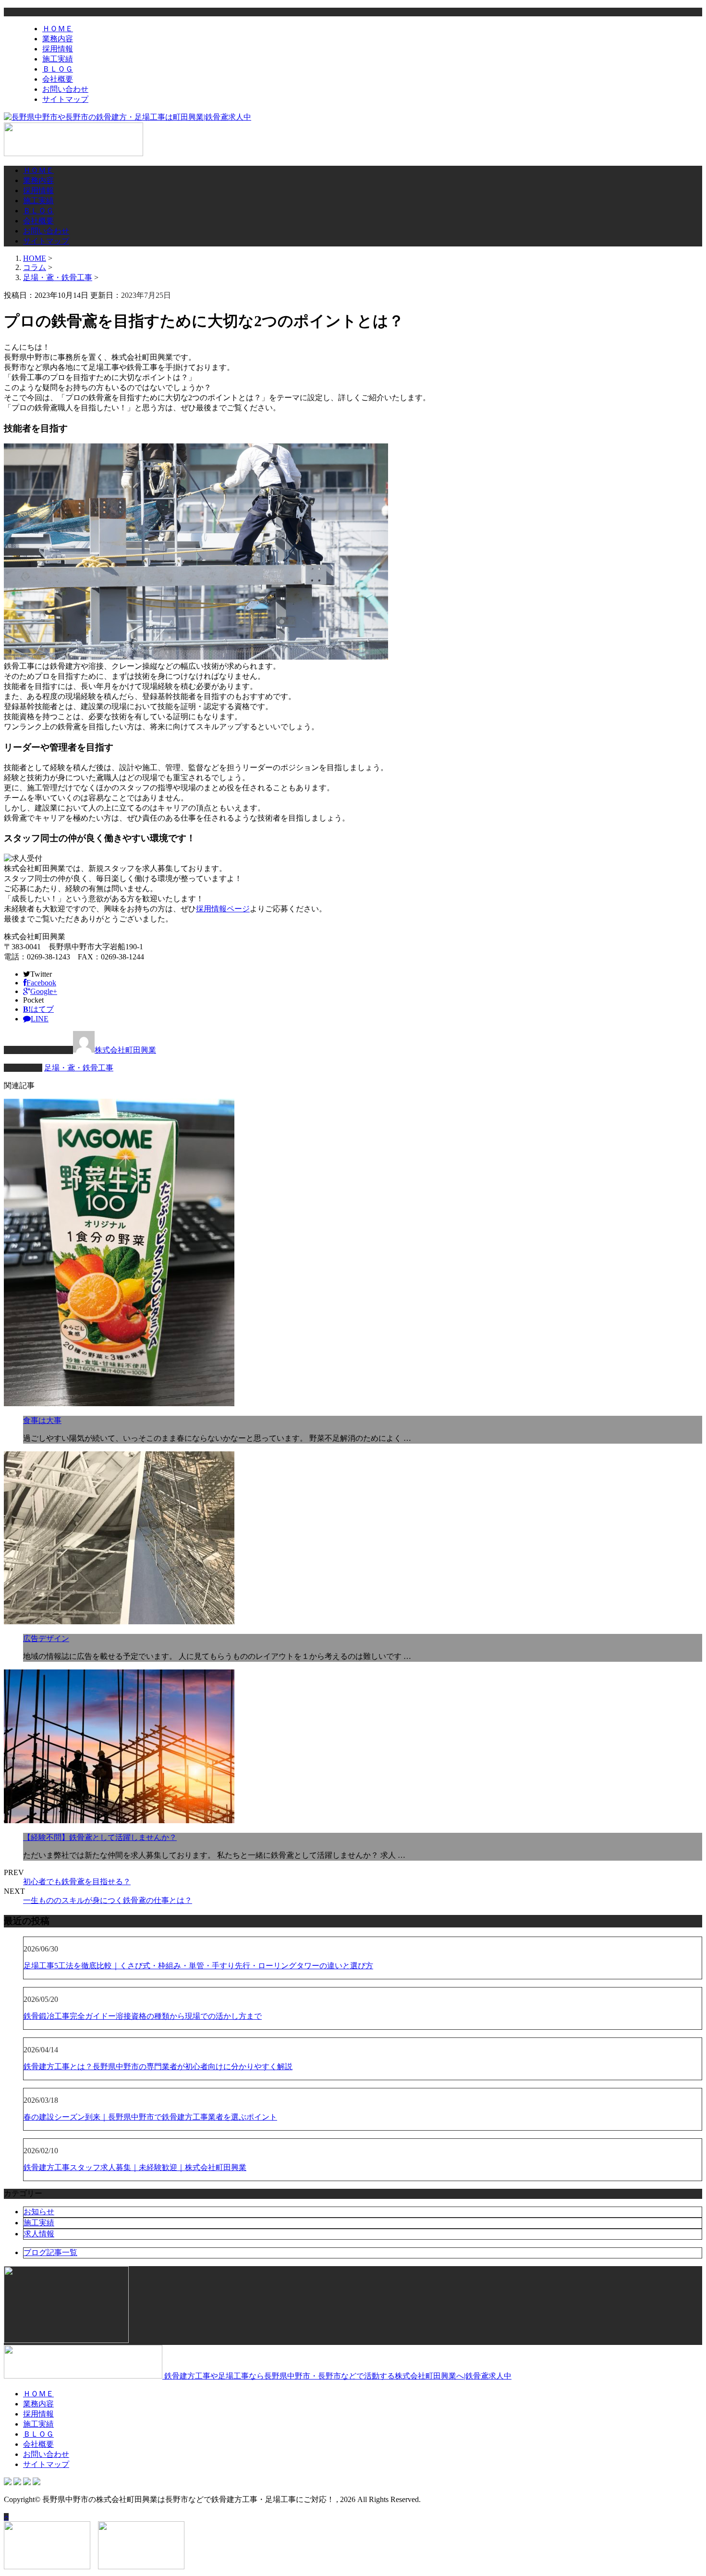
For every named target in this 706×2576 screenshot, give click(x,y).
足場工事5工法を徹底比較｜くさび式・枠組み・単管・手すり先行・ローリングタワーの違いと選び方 (198, 1966)
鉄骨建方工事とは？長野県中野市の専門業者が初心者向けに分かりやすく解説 (158, 2067)
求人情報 (39, 2234)
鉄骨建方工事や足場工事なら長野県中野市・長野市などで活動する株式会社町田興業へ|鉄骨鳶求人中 (337, 2376)
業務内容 (58, 39)
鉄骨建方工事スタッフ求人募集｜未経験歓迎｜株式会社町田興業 (135, 2167)
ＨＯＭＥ (58, 29)
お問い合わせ (65, 89)
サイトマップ (65, 99)
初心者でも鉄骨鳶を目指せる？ (77, 1882)
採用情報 (58, 49)
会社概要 (58, 79)
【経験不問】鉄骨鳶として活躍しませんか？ (100, 1837)
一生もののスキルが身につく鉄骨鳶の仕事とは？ (108, 1900)
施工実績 (58, 59)
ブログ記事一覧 (50, 2252)
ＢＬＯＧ (58, 69)
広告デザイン (46, 1638)
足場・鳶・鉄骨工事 (58, 277)
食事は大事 (42, 1420)
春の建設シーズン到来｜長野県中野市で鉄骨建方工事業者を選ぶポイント (150, 2117)
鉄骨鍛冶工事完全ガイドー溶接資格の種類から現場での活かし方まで (143, 2016)
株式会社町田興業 (125, 1050)
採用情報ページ (223, 909)
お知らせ (39, 2212)
